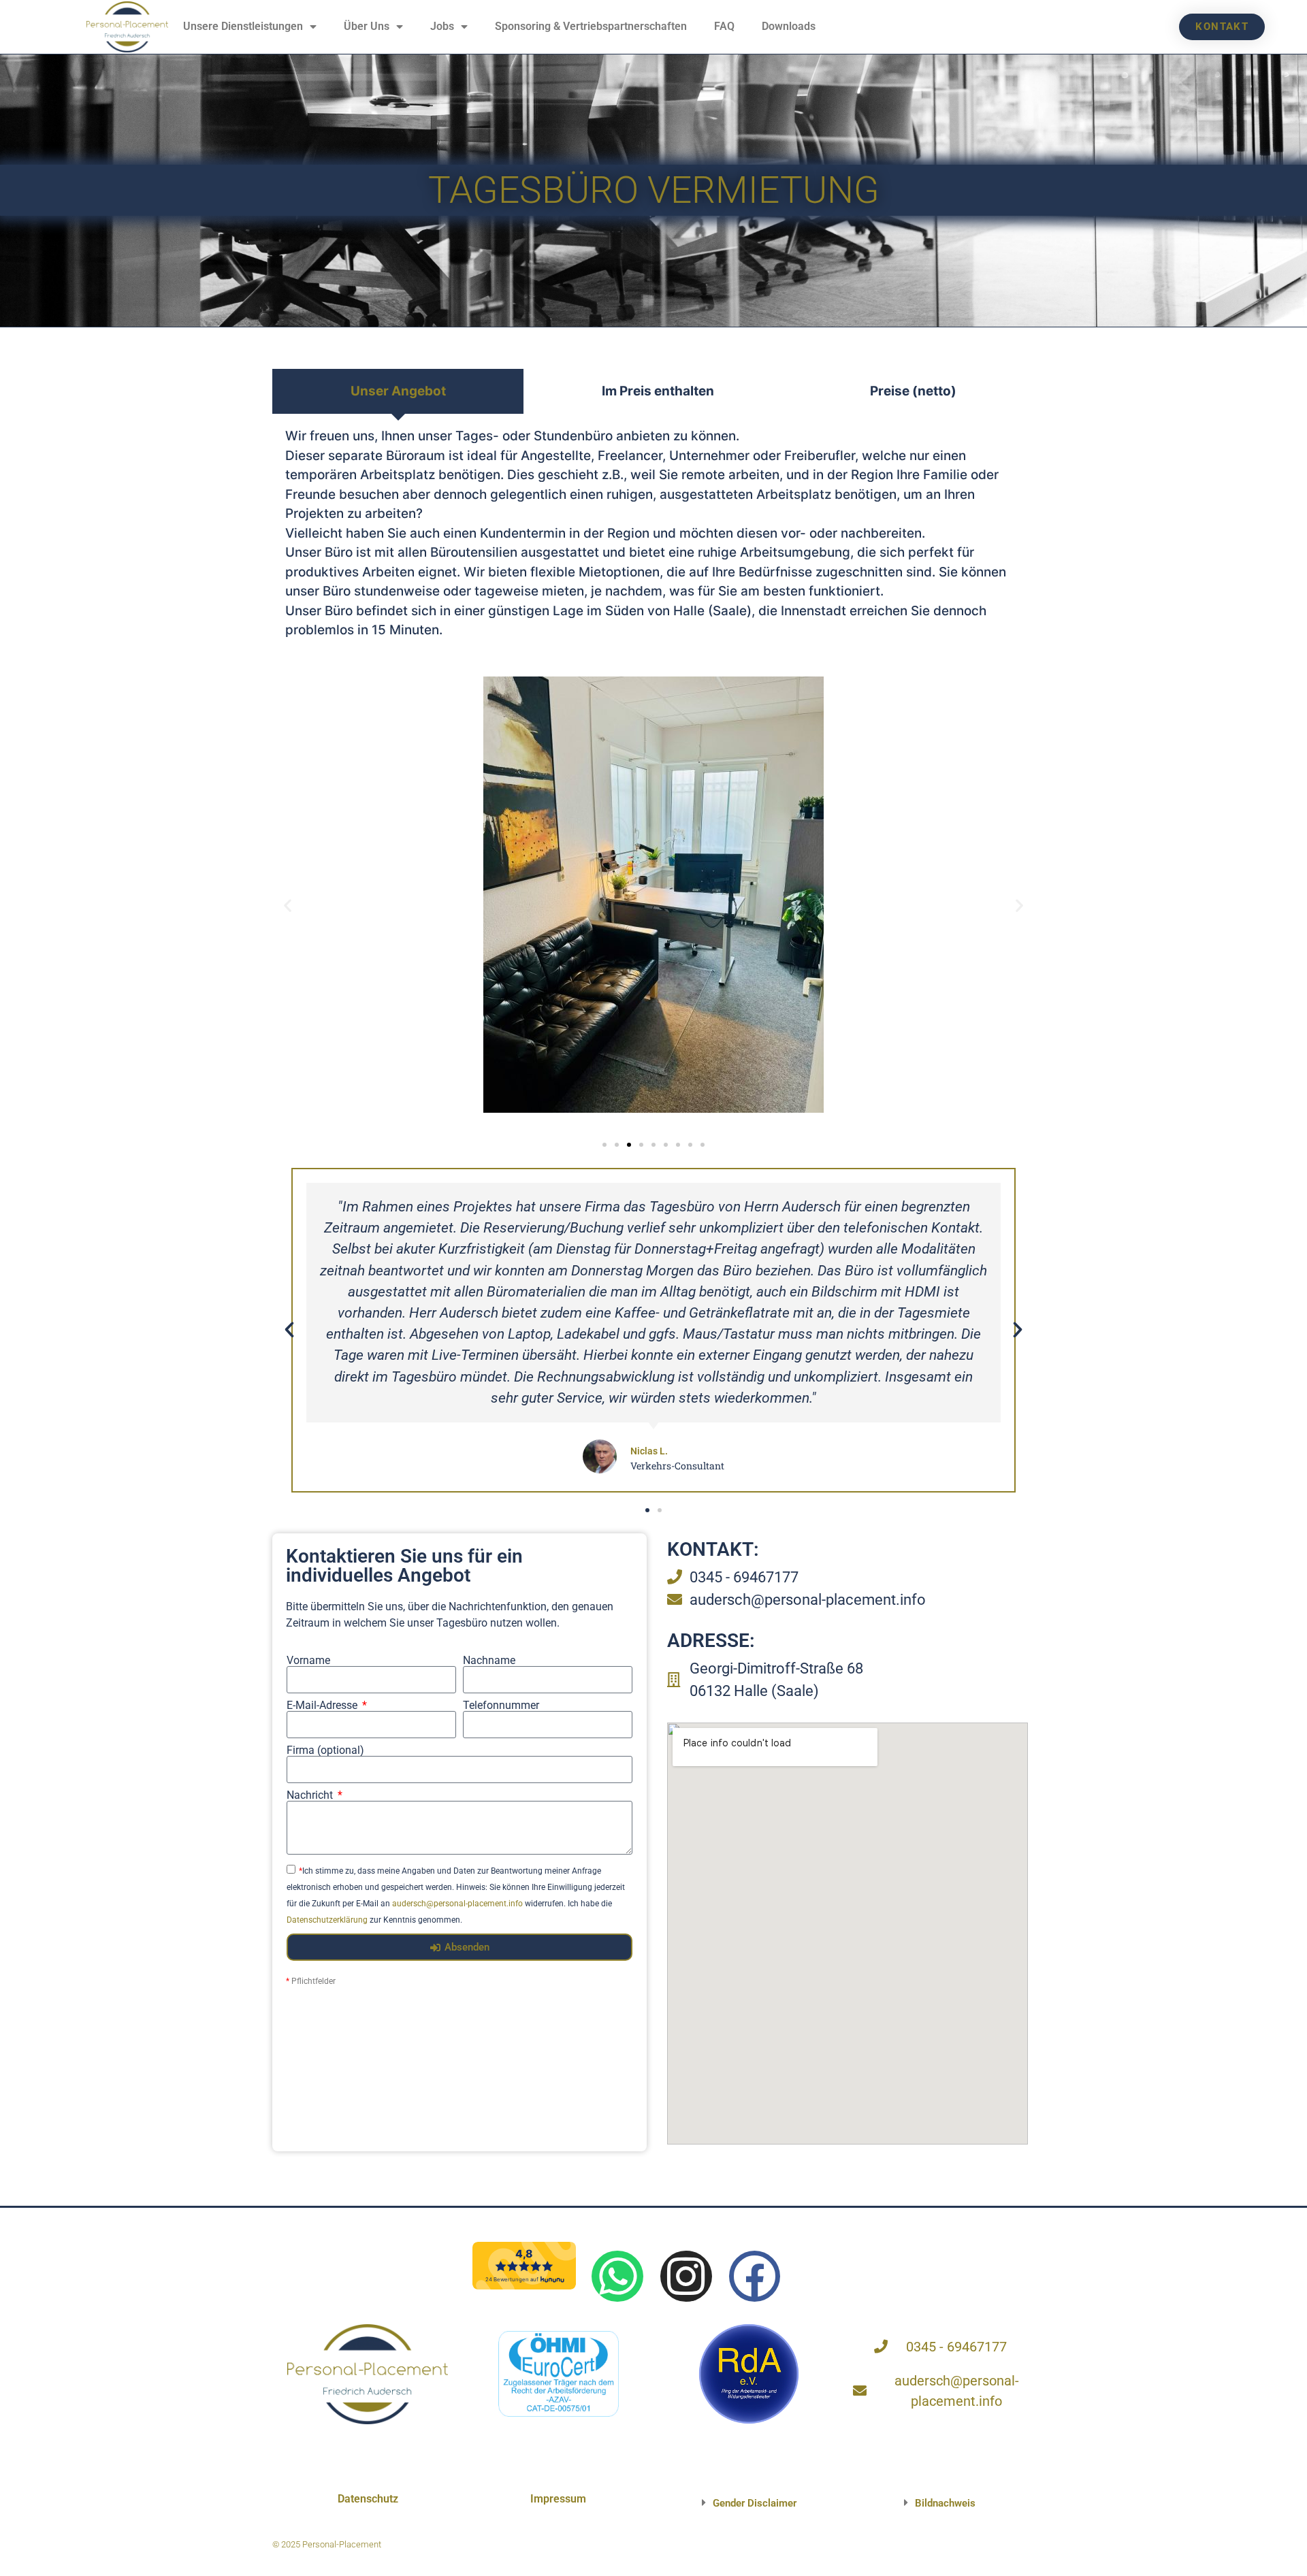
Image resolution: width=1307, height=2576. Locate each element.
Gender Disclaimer (755, 2503)
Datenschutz (368, 2499)
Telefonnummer (501, 1706)
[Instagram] (686, 2277)
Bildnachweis (945, 2503)
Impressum (558, 2499)
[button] (288, 906)
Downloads (789, 26)
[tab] (398, 392)
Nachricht (311, 1795)
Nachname (489, 1661)
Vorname (308, 1661)
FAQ (724, 26)
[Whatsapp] (617, 2277)
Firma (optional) (325, 1750)
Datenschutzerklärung (327, 1920)
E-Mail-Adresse (323, 1706)
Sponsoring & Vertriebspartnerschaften (591, 26)
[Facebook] (755, 2277)
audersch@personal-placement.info (457, 1904)
